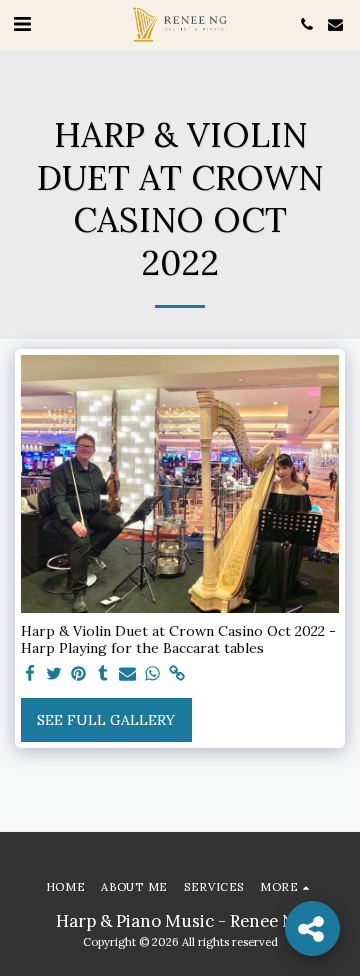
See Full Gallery (106, 720)
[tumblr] (104, 674)
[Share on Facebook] (30, 674)
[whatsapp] (153, 674)
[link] (177, 674)
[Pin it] (79, 674)
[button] (22, 23)
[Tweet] (55, 674)
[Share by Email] (128, 674)
